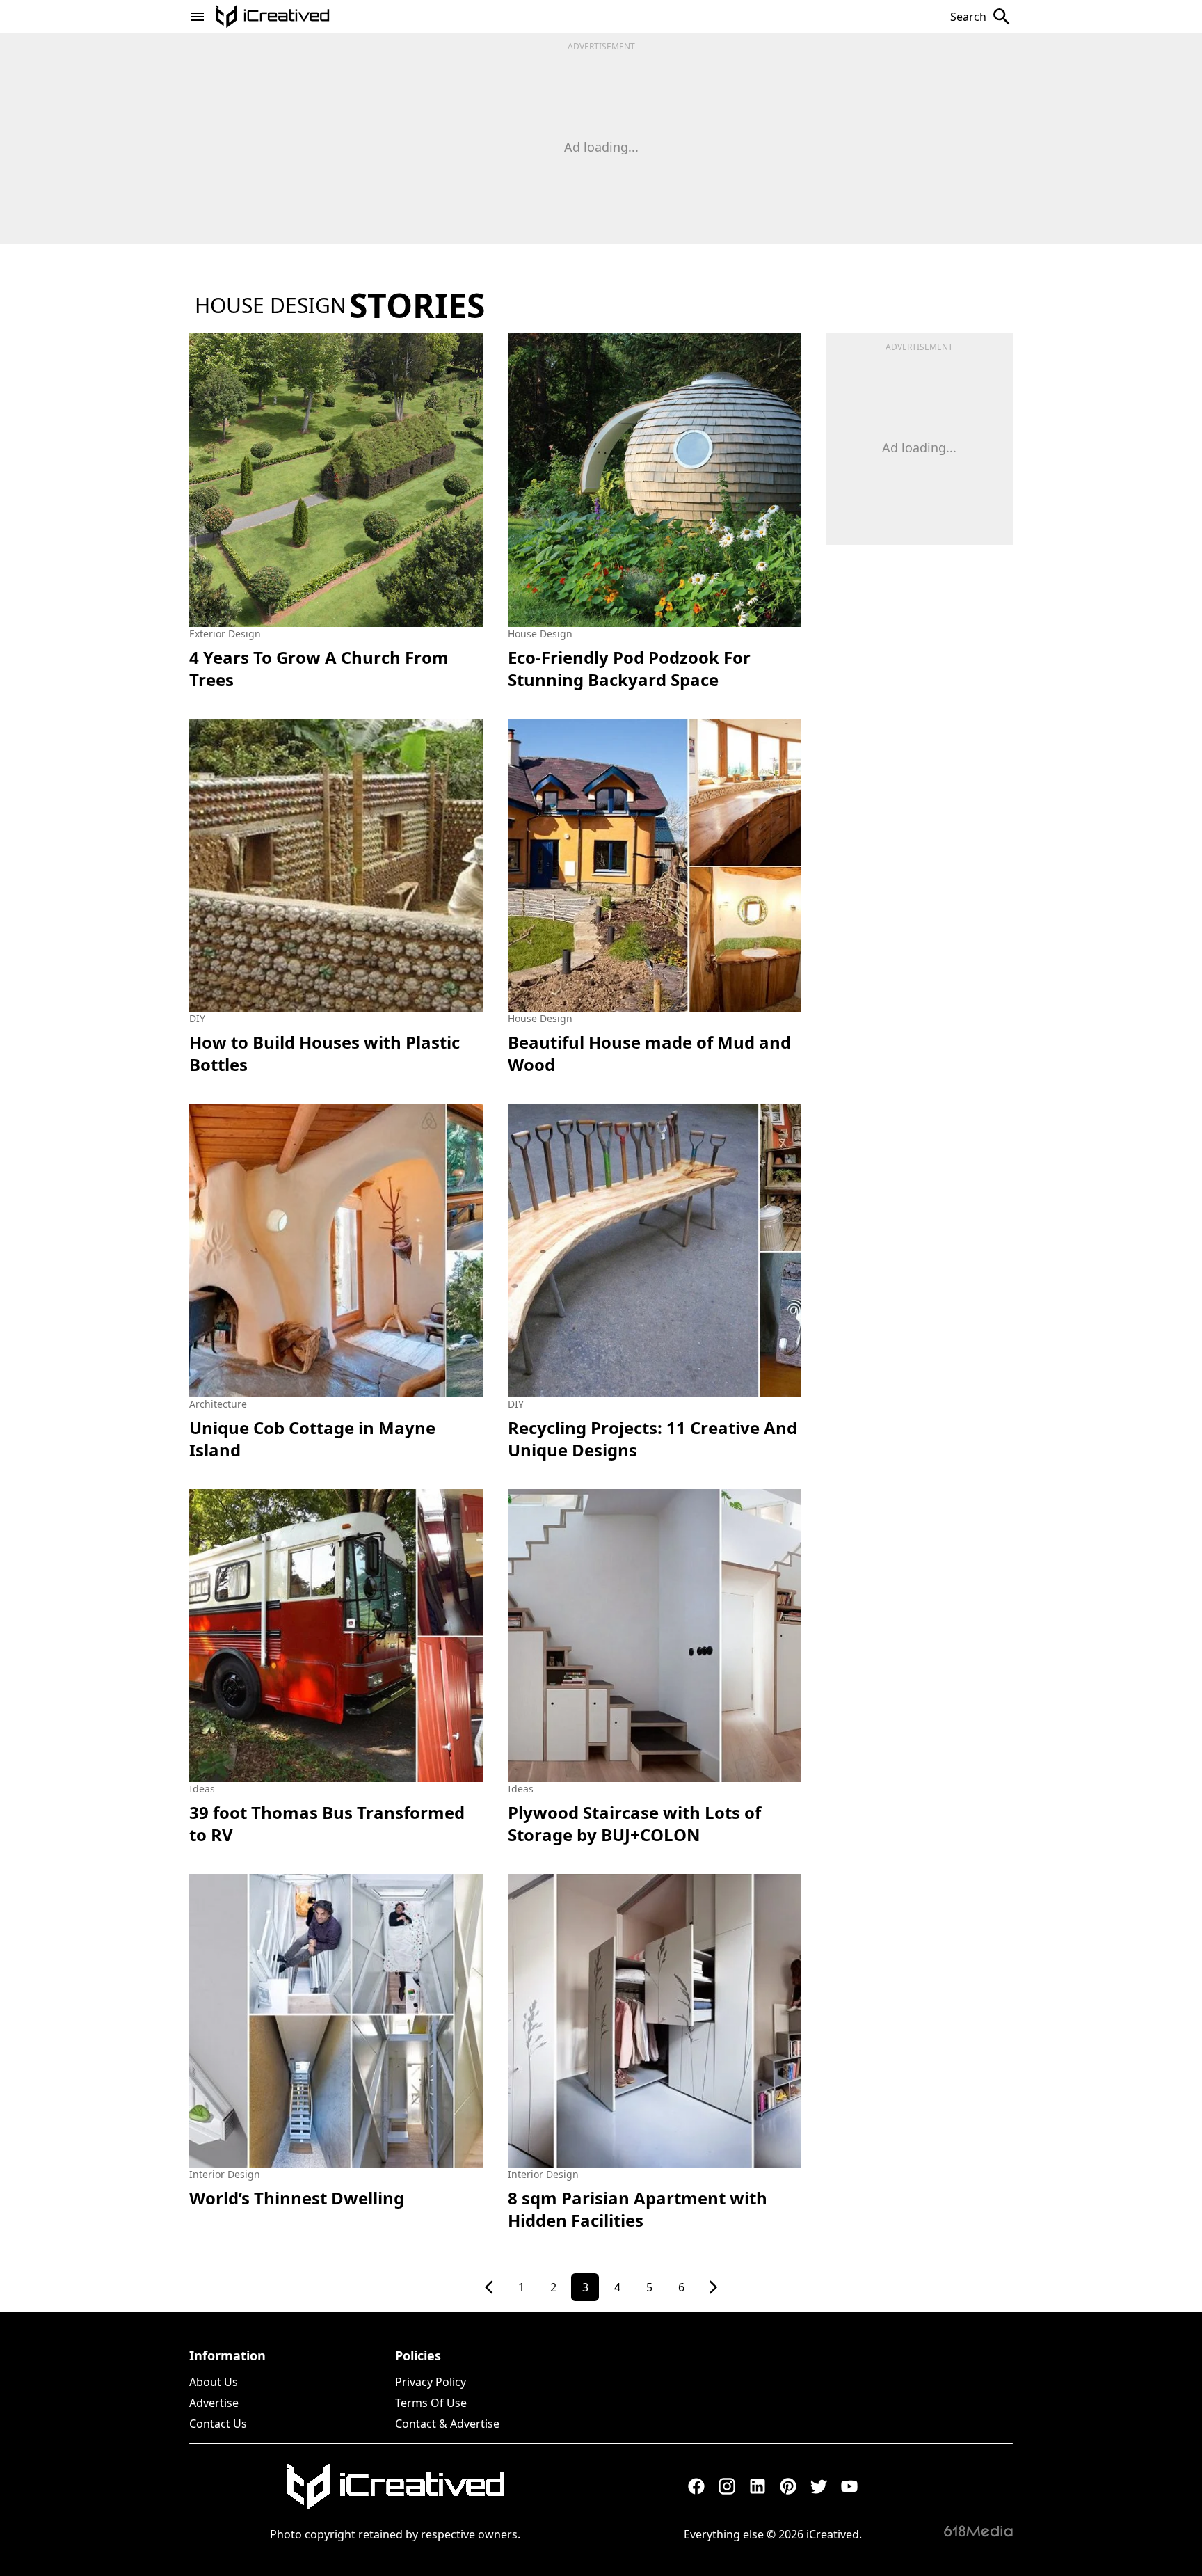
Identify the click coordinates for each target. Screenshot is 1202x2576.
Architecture (218, 1404)
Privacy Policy (431, 2382)
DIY (197, 1018)
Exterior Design (225, 634)
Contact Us (218, 2424)
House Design (540, 634)
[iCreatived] (395, 2486)
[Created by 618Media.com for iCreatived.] (978, 2531)
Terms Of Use (431, 2403)
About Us (214, 2382)
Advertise (214, 2403)
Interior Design (225, 2174)
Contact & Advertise (447, 2424)
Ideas (202, 1789)
